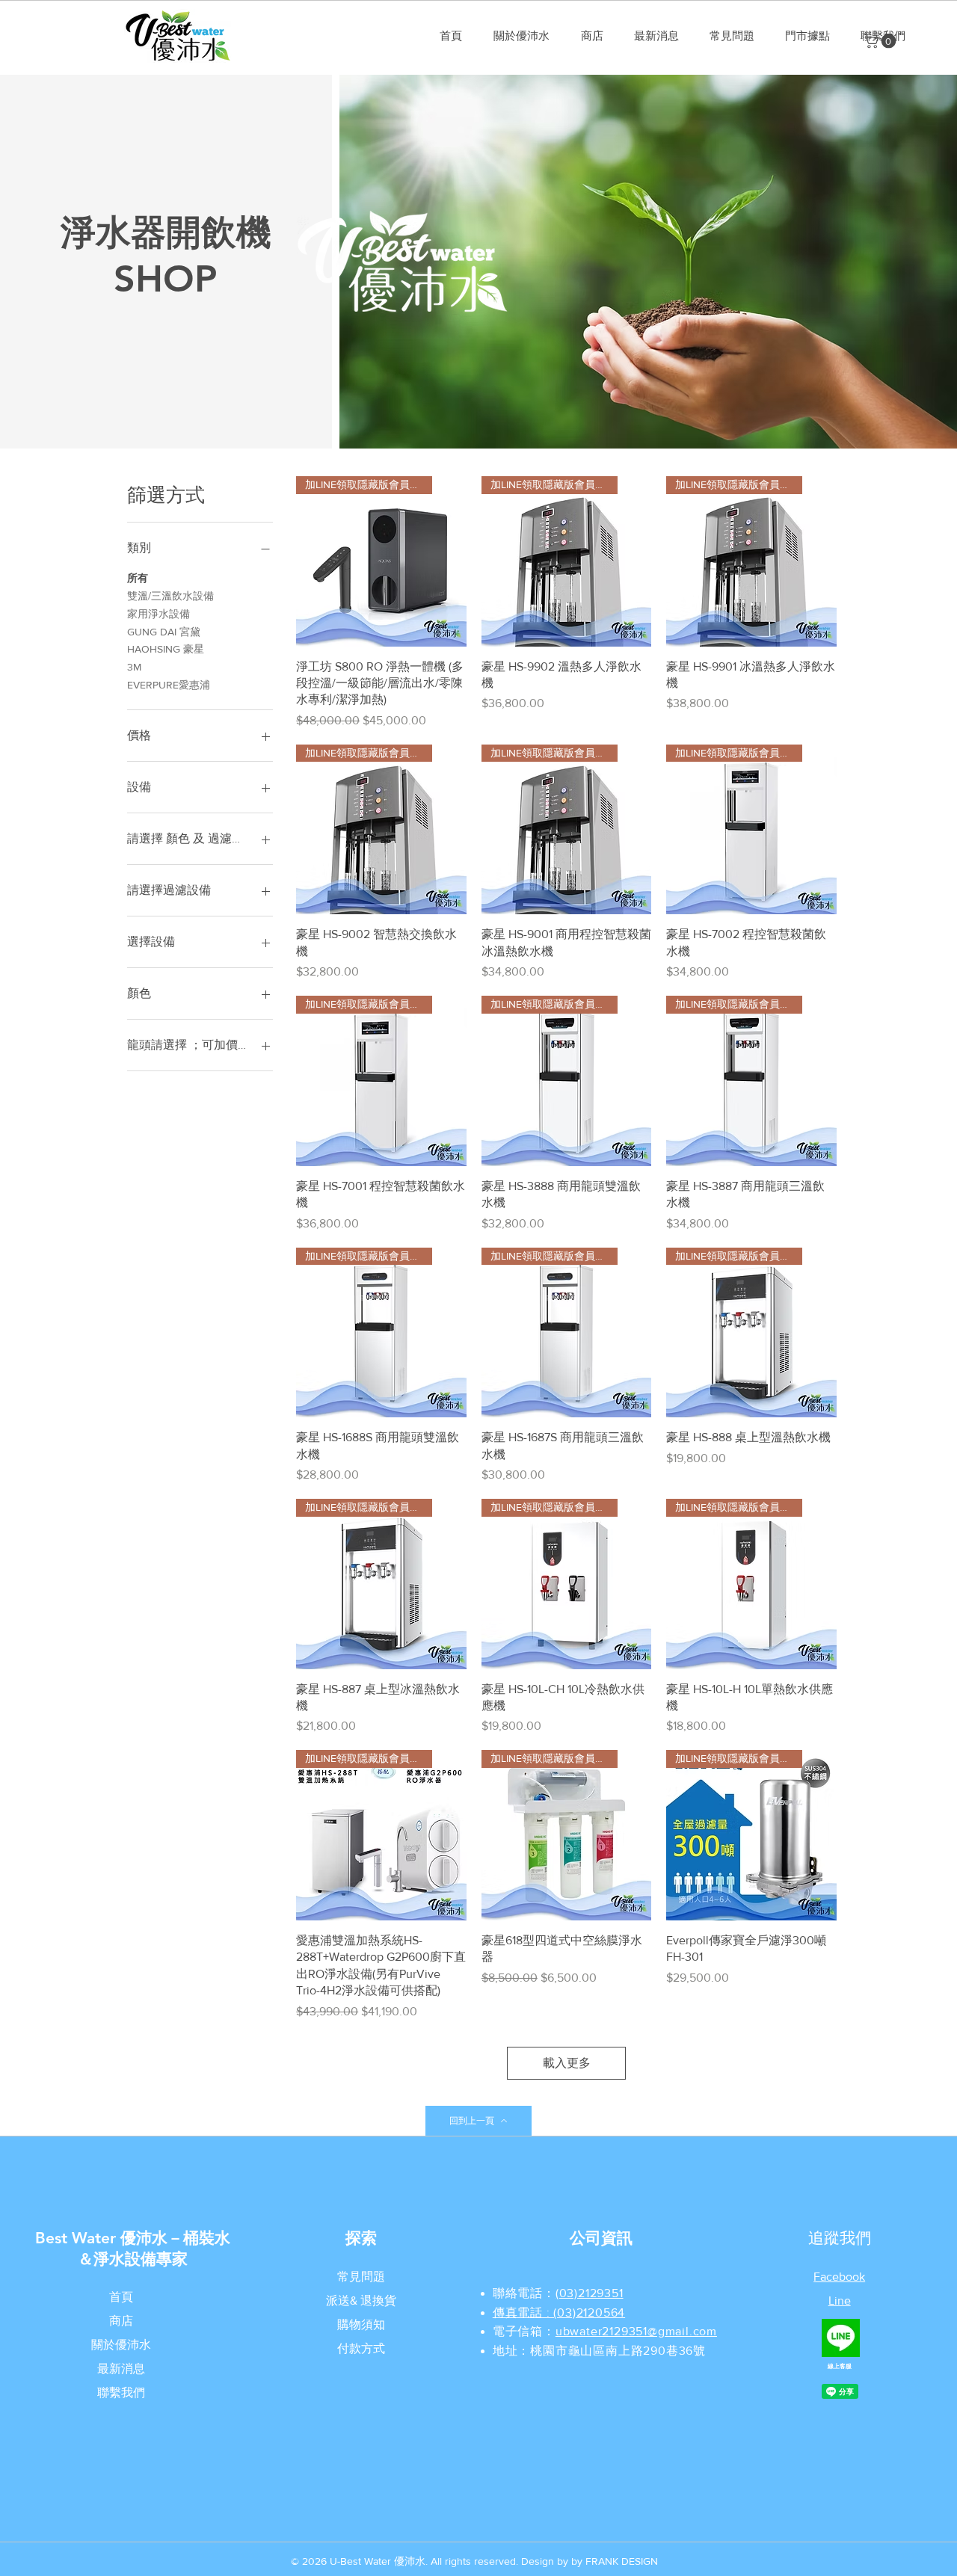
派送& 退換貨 (361, 2301)
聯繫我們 (121, 2392)
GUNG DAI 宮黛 (164, 632)
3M (134, 667)
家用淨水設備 (159, 614)
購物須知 (361, 2324)
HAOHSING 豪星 (166, 649)
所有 (138, 578)
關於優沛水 (121, 2345)
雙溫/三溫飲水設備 (170, 596)
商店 (121, 2321)
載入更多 (567, 2063)
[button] (881, 41)
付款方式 (361, 2348)
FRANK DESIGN (622, 2561)
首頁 (121, 2297)
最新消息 (121, 2369)
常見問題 (361, 2277)
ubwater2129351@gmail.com (636, 2331)
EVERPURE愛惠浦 (169, 685)
